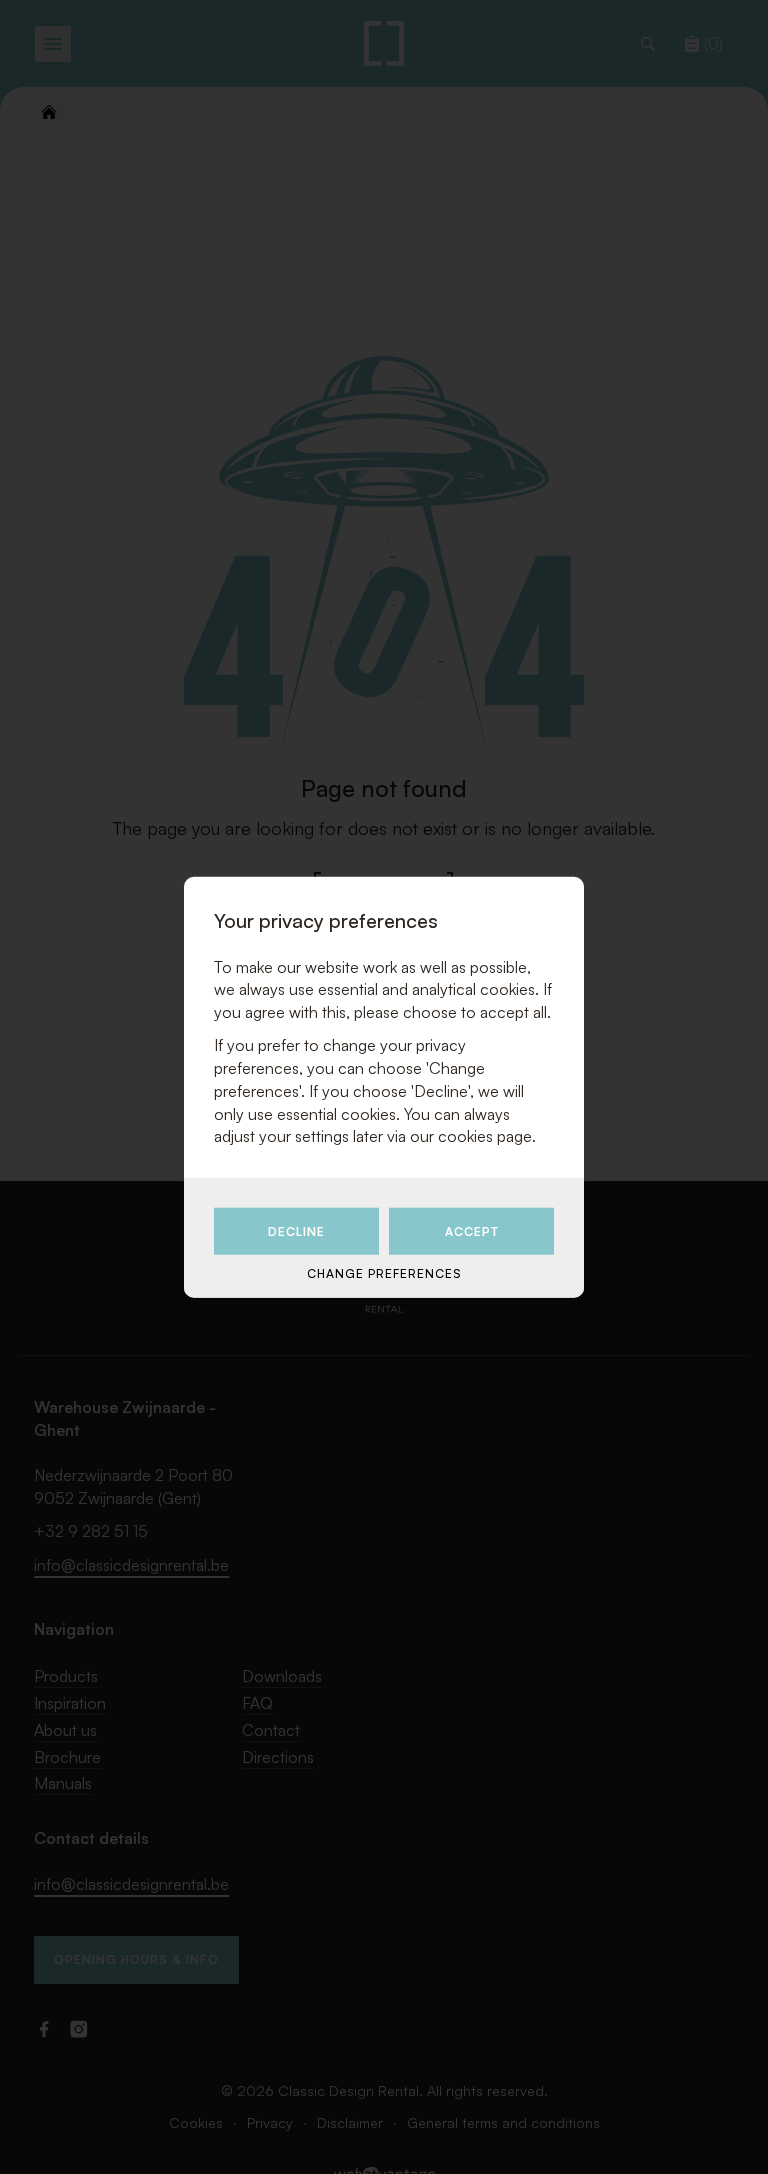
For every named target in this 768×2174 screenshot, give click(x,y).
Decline (296, 1231)
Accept (472, 1231)
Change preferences (384, 1273)
